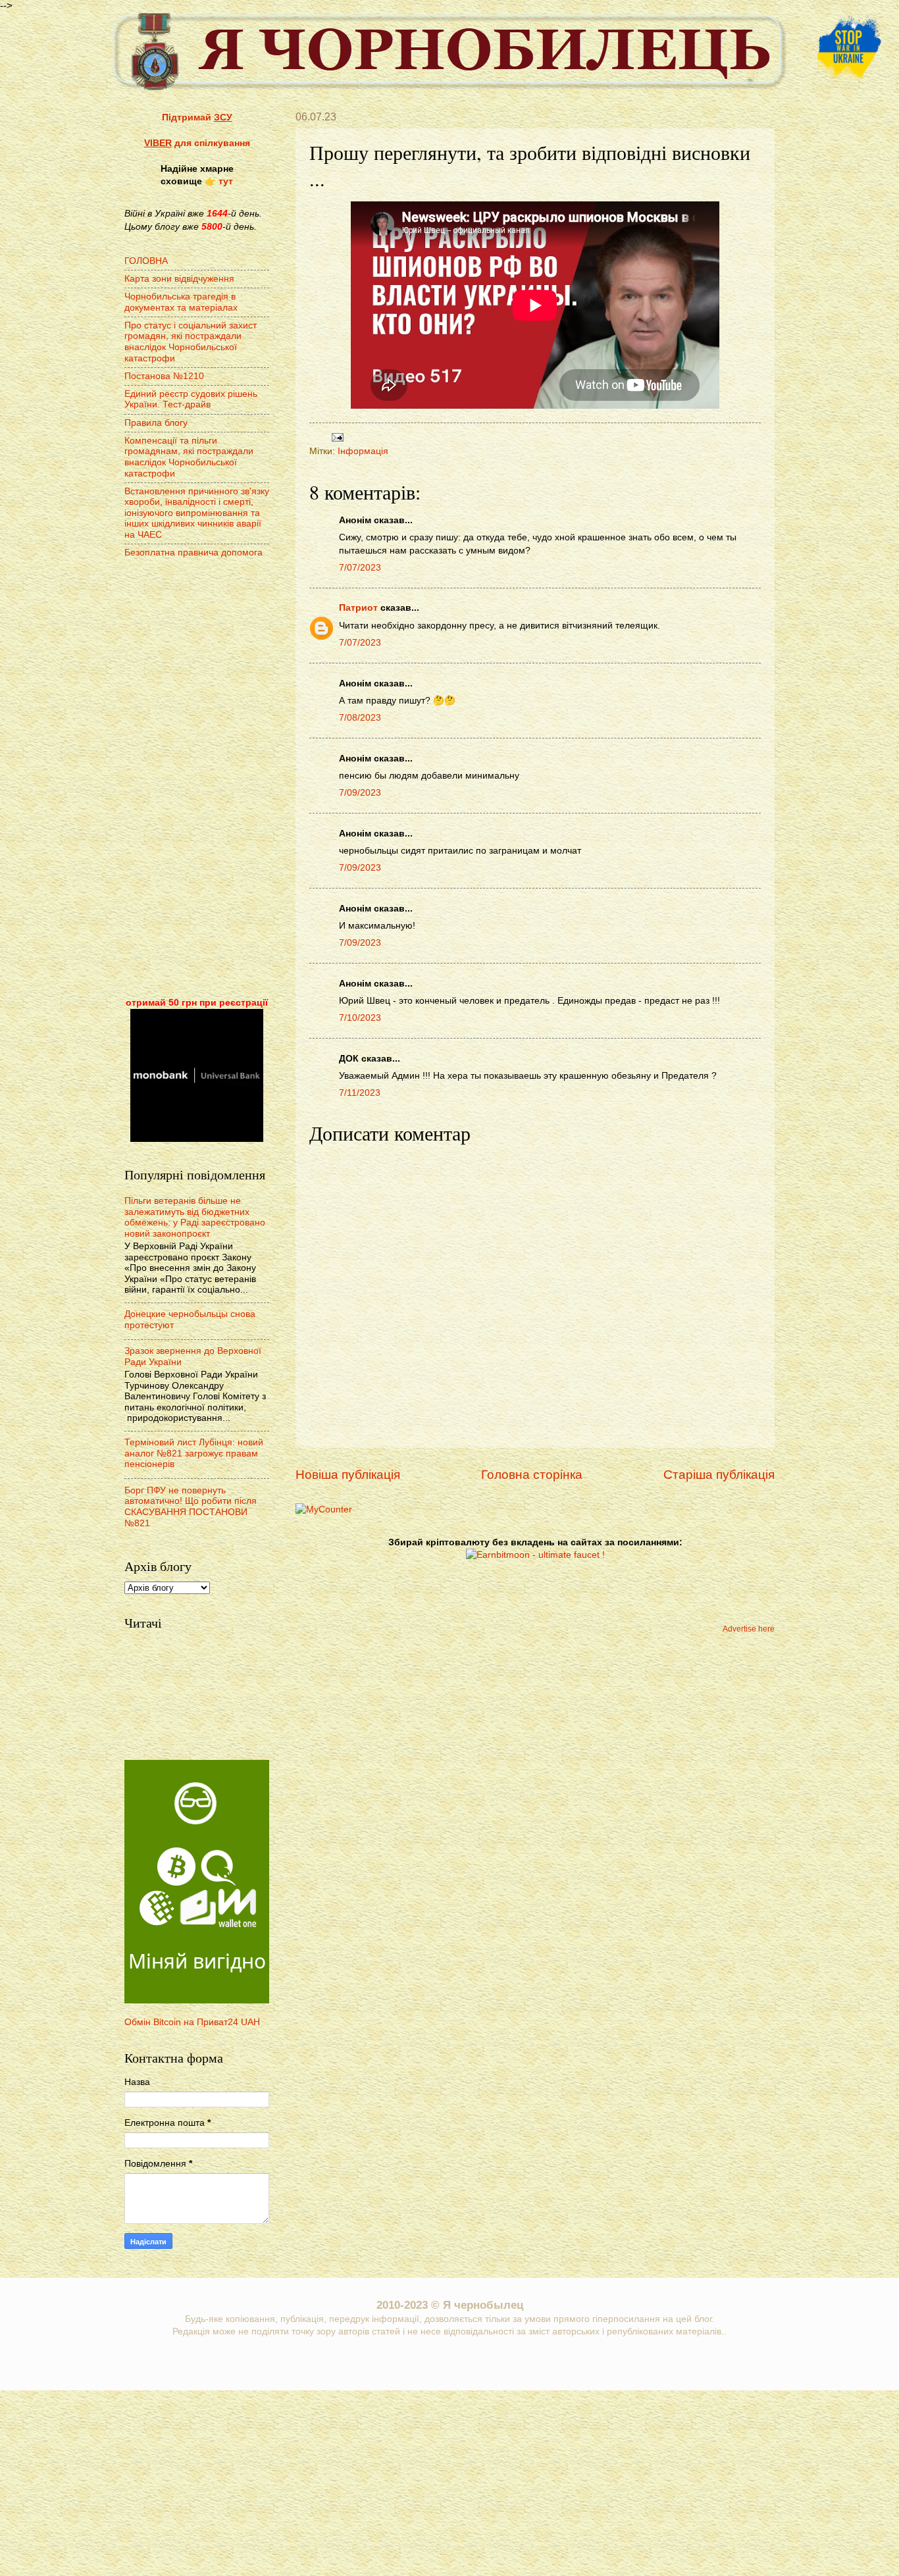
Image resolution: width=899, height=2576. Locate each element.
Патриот (358, 608)
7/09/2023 (360, 793)
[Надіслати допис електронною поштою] (336, 437)
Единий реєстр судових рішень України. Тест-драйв (191, 399)
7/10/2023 (360, 1018)
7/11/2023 (360, 1093)
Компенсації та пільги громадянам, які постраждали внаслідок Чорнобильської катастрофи (189, 457)
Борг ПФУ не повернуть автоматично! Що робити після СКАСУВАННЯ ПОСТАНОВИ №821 (191, 1507)
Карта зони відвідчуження (179, 279)
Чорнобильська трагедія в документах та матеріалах (181, 302)
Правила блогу (156, 423)
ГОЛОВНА (146, 261)
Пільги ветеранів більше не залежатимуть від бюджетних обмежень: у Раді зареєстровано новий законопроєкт (195, 1217)
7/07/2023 (360, 568)
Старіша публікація (719, 1475)
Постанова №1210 (164, 376)
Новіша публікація (348, 1475)
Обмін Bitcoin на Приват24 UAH (192, 2022)
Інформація (363, 451)
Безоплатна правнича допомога (193, 553)
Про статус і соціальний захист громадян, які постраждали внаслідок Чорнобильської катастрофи (191, 342)
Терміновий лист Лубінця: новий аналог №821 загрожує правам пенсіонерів (194, 1453)
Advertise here (749, 1629)
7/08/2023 (360, 718)
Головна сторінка (532, 1475)
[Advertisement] (197, 779)
